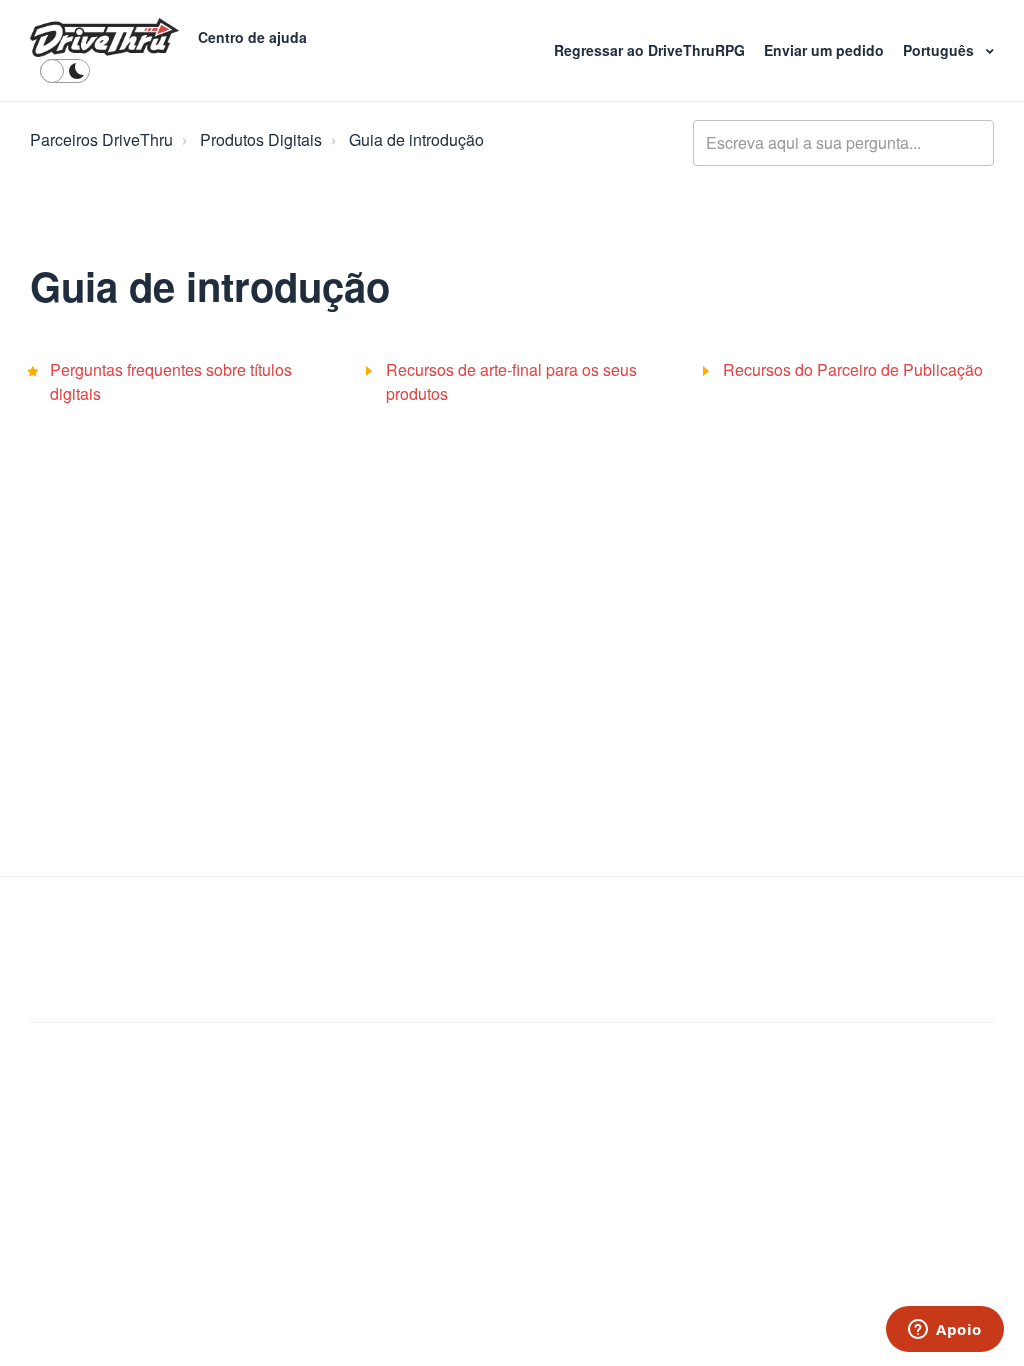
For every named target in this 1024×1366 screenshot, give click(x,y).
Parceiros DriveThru (101, 139)
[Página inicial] (104, 38)
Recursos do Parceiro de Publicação (853, 369)
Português (940, 50)
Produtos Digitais (261, 139)
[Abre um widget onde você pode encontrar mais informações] (945, 1331)
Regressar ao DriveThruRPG (651, 50)
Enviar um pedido (826, 50)
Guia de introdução (416, 139)
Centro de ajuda (252, 37)
